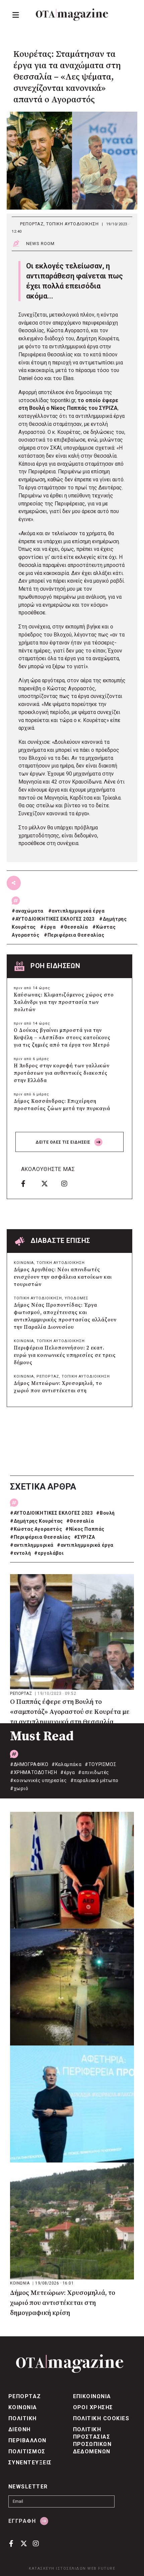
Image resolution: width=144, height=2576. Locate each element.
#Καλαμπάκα (66, 1764)
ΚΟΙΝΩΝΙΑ (24, 1263)
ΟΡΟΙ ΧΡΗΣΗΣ (93, 2407)
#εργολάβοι (49, 1553)
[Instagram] (69, 1183)
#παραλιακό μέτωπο (94, 1780)
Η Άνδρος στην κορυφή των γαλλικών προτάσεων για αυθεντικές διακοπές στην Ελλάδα (62, 1073)
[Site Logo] (72, 15)
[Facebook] (29, 1183)
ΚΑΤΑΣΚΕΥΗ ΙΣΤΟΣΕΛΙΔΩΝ (57, 2568)
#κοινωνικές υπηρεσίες (39, 1780)
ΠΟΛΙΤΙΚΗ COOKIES (101, 2418)
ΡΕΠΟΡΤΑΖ (32, 224)
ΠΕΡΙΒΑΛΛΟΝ (27, 2440)
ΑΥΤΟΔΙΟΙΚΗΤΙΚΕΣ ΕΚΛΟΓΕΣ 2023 (55, 919)
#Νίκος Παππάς (85, 1529)
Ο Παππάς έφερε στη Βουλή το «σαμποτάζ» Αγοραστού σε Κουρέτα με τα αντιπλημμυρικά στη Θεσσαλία (70, 1712)
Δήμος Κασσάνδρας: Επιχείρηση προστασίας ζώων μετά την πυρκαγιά (62, 1105)
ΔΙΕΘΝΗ (20, 2429)
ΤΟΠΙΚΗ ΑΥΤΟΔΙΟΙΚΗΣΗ (73, 224)
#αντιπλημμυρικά (32, 1545)
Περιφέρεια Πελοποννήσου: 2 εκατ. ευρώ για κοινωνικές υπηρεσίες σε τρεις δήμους (65, 1355)
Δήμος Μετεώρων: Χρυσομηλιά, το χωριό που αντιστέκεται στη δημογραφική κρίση (58, 1391)
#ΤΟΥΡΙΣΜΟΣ (100, 1764)
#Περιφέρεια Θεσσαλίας (40, 1537)
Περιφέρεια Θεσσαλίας (76, 935)
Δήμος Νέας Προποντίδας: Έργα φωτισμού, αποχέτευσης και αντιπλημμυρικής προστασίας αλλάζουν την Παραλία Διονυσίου (65, 1316)
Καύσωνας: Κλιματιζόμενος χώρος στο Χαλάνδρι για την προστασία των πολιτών (64, 1002)
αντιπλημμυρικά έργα (78, 911)
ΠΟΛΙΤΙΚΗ (23, 2418)
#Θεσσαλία (80, 1521)
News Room (40, 244)
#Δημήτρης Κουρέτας (37, 1521)
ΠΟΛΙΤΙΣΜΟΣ (27, 2451)
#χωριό (19, 1788)
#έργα (67, 1772)
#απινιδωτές (94, 1772)
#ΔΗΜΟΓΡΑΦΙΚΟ (29, 1764)
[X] (49, 1183)
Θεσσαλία (76, 927)
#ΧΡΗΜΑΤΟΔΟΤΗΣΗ (33, 1772)
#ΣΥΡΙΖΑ (85, 1537)
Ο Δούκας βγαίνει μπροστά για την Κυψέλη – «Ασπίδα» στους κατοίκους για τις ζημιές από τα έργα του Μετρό (62, 1038)
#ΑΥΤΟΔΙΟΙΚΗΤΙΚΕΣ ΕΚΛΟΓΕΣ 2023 (51, 1513)
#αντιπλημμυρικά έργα (85, 1545)
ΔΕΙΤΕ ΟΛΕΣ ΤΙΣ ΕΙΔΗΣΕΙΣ (63, 1142)
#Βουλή (105, 1513)
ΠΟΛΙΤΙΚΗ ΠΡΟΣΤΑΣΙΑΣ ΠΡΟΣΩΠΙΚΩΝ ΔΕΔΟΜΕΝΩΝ (92, 2440)
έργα (50, 927)
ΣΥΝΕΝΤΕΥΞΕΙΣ (30, 2463)
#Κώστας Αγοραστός (36, 1529)
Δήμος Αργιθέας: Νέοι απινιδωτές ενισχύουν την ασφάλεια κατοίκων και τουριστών (63, 1277)
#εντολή (20, 1553)
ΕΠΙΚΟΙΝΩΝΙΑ (92, 2396)
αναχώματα (29, 911)
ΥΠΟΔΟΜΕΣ (77, 1298)
